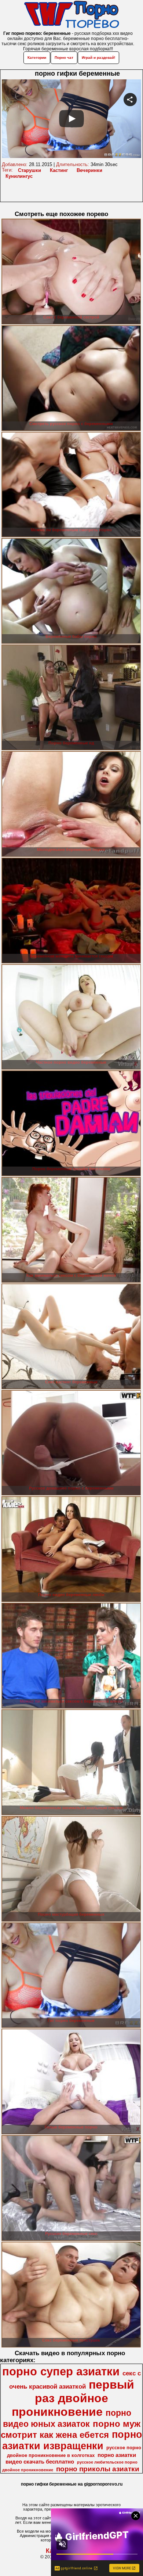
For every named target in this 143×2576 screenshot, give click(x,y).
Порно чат (64, 58)
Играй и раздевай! (98, 58)
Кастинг (59, 170)
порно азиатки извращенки (72, 2440)
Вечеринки (89, 170)
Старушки (30, 170)
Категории (37, 58)
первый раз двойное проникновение (73, 2398)
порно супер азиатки (61, 2371)
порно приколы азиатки (98, 2469)
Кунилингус (19, 176)
